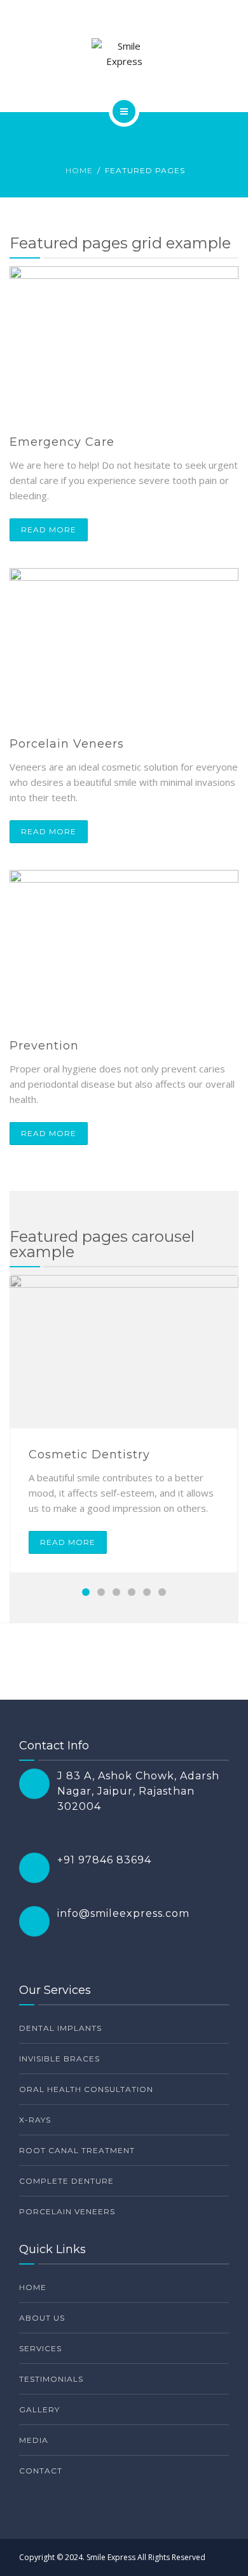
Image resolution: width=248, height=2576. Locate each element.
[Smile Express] (124, 53)
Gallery (39, 2409)
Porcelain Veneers (67, 744)
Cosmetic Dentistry (89, 1455)
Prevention (44, 1046)
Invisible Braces (59, 2059)
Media (34, 2440)
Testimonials (51, 2379)
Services (40, 2348)
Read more (49, 530)
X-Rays (35, 2120)
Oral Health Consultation (86, 2089)
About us (42, 2318)
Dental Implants (60, 2028)
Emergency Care (62, 442)
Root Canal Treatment (77, 2150)
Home (79, 170)
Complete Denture (66, 2181)
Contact (41, 2471)
